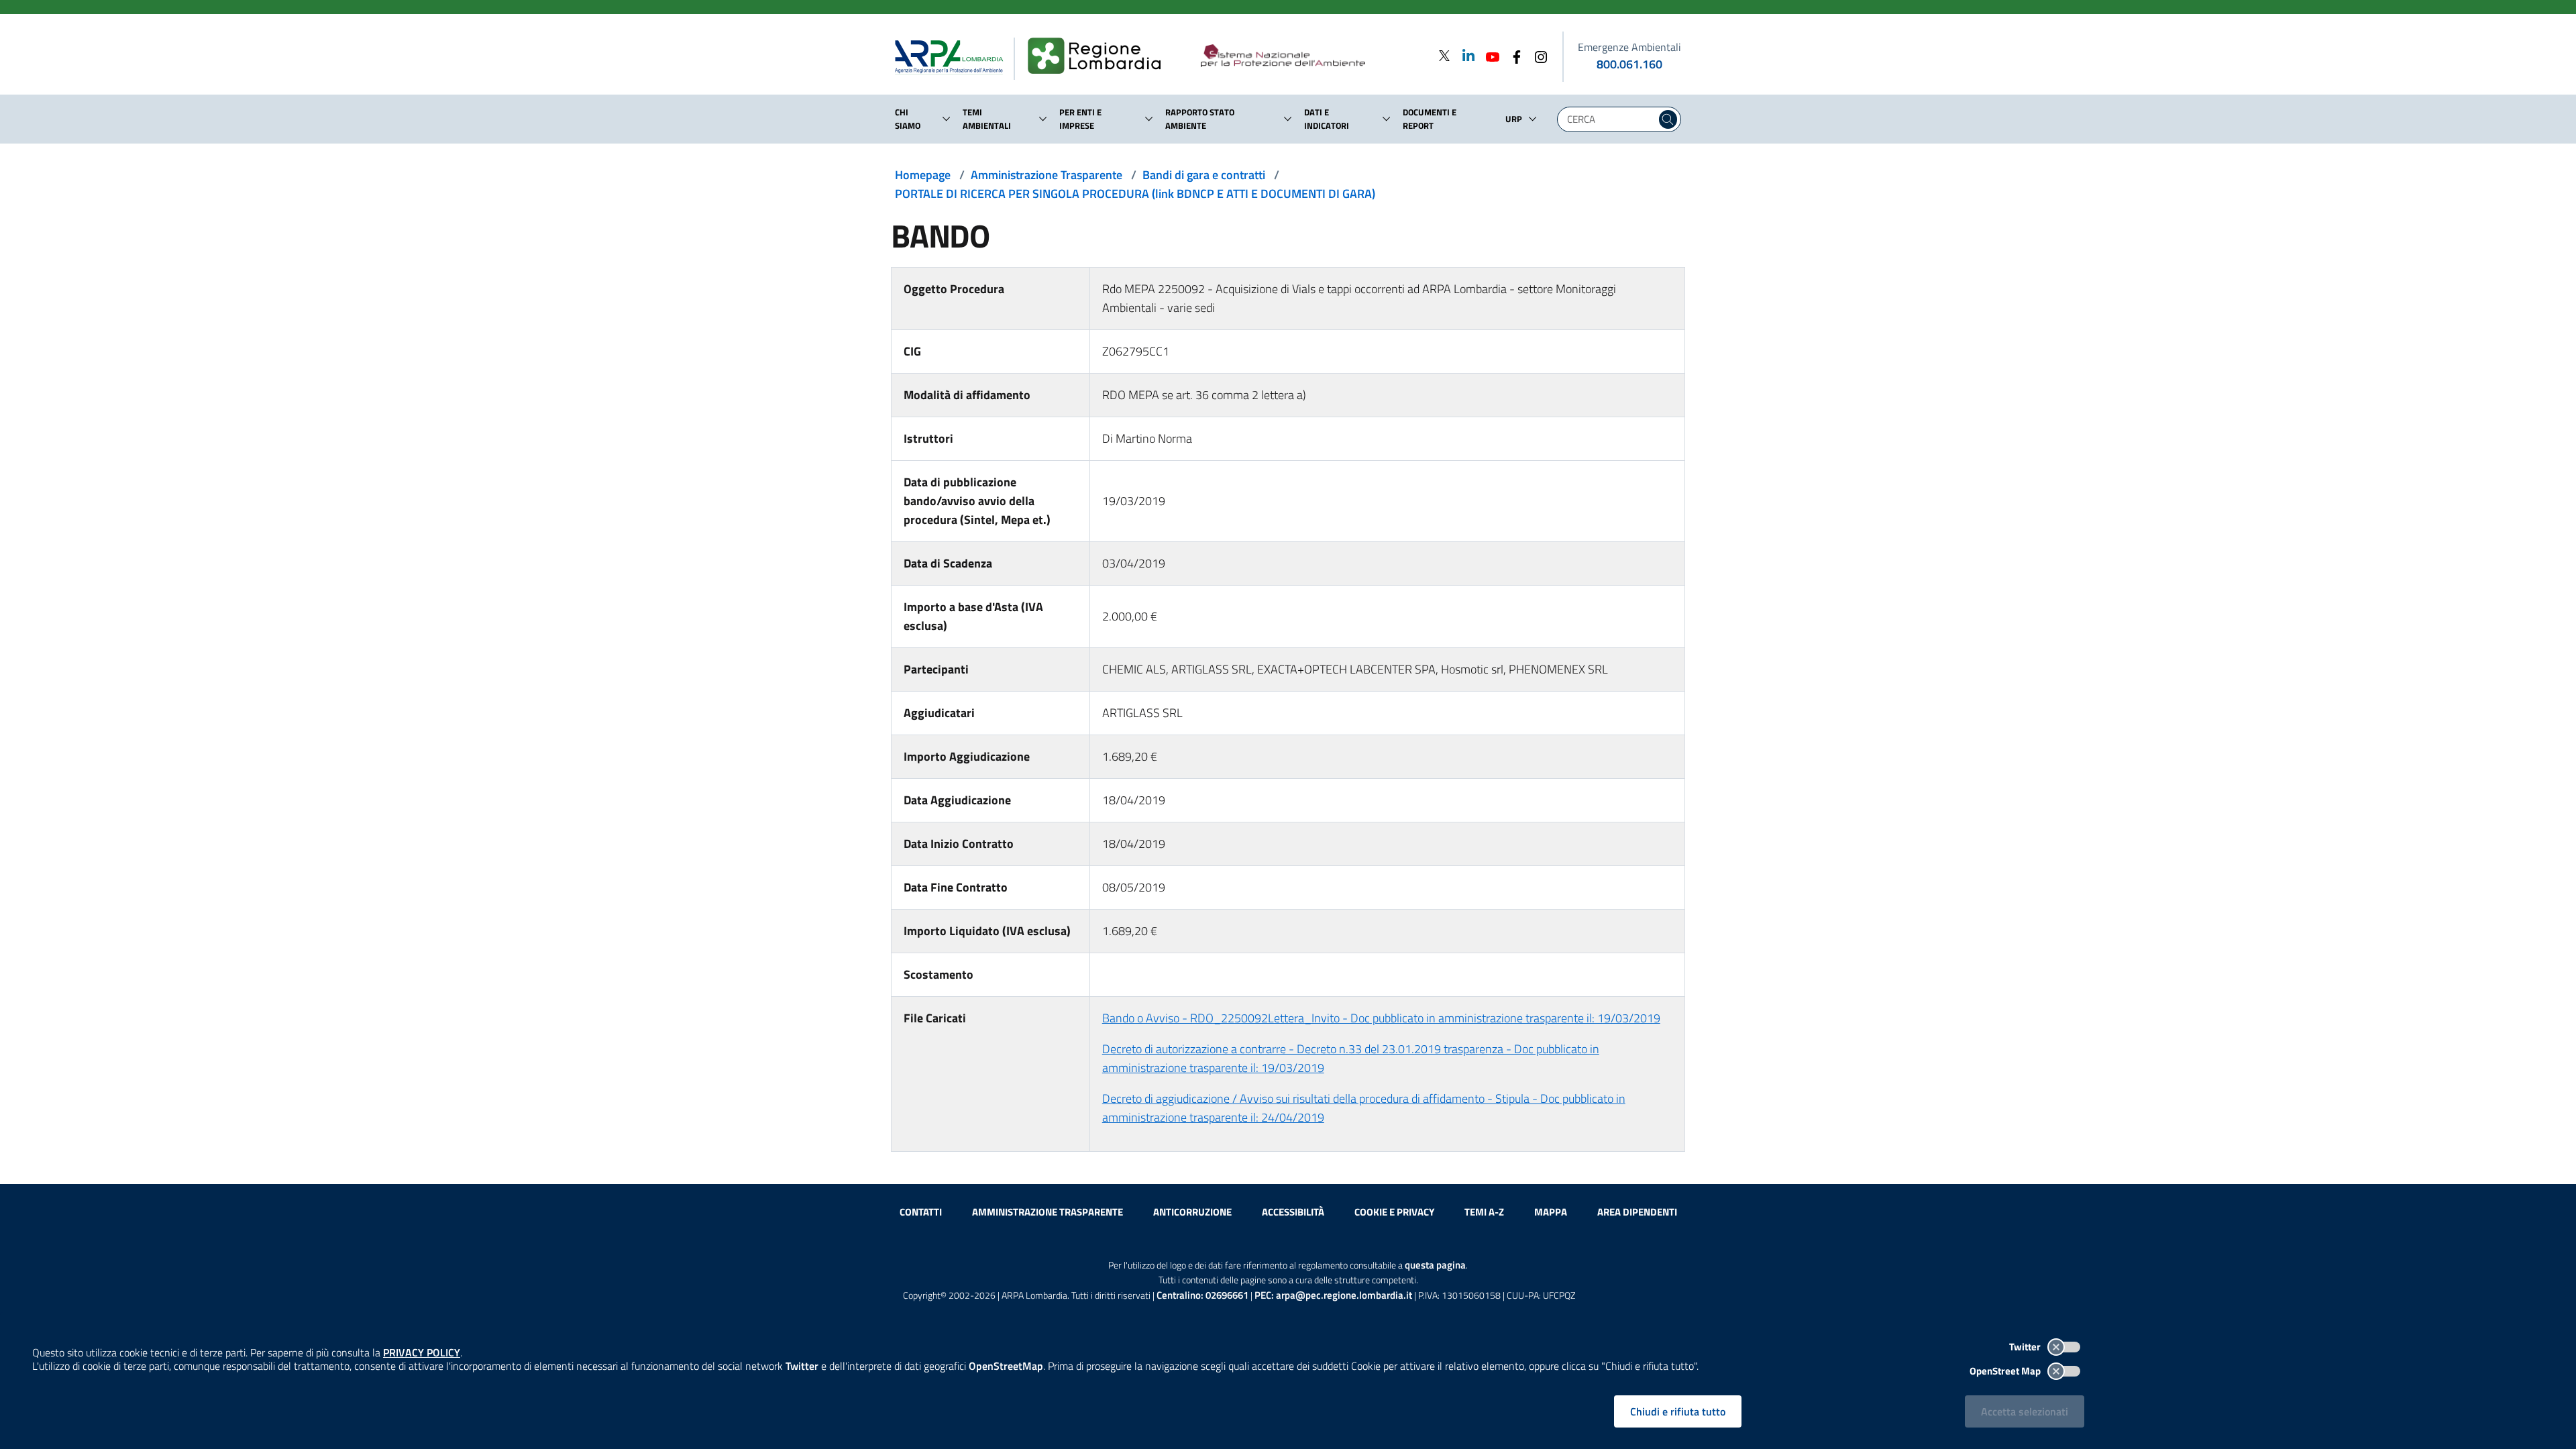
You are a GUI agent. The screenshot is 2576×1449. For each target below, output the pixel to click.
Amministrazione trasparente (1048, 1212)
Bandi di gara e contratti (1204, 175)
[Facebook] (1513, 55)
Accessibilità (1293, 1212)
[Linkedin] (1464, 55)
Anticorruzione (1192, 1212)
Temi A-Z (1484, 1212)
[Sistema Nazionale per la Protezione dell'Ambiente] (1310, 56)
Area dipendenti (1637, 1212)
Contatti (921, 1212)
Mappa (1551, 1212)
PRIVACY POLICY (422, 1352)
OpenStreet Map (2006, 1371)
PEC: (1333, 1295)
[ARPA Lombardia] (954, 56)
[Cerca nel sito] (1668, 119)
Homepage (923, 175)
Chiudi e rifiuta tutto (1678, 1411)
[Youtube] (1489, 55)
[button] (947, 119)
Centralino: (1202, 1295)
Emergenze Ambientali (1629, 47)
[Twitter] (1444, 55)
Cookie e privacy (1394, 1212)
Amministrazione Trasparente (1046, 175)
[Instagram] (1537, 55)
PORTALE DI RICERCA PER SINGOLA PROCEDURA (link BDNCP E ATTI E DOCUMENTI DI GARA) (1135, 194)
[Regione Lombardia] (1100, 56)
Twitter (2026, 1347)
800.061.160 (1629, 64)
